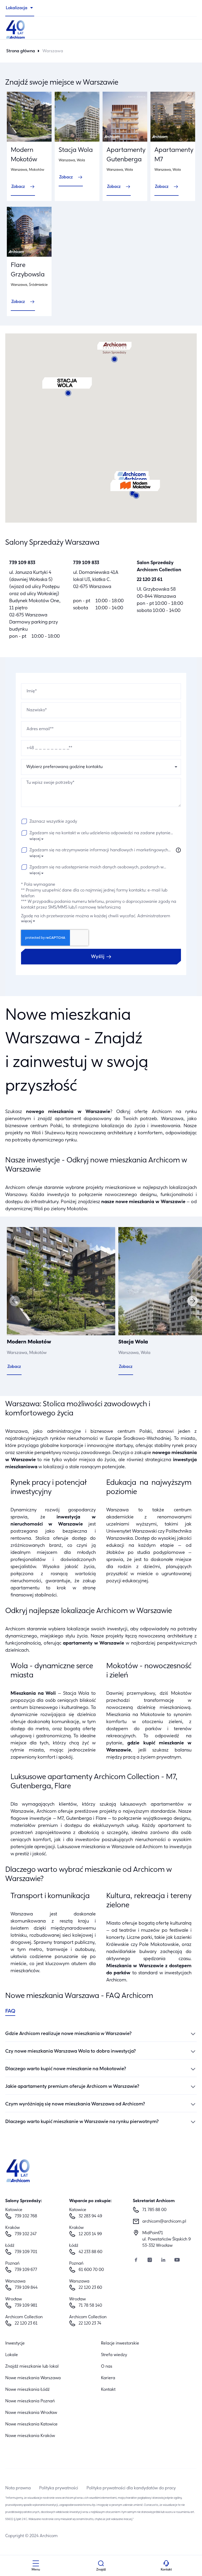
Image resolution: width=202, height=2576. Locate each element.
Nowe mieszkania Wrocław (31, 2413)
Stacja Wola (76, 150)
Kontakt (108, 2390)
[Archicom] (101, 29)
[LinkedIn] (163, 2261)
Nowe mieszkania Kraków (30, 2436)
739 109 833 (22, 563)
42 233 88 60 (90, 2252)
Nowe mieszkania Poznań (30, 2401)
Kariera (108, 2378)
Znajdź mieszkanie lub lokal (32, 2367)
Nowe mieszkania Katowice (31, 2424)
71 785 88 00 (154, 2210)
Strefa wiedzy (114, 2355)
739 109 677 (26, 2270)
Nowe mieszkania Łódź (27, 2390)
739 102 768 (26, 2216)
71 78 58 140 (90, 2306)
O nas (107, 2367)
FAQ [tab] (10, 2011)
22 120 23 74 (90, 2323)
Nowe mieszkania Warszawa (33, 2378)
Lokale (12, 2355)
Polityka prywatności (59, 2488)
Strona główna (21, 51)
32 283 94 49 (90, 2216)
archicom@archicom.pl (164, 2222)
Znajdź (101, 2570)
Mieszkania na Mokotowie (135, 1715)
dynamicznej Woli (24, 1209)
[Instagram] (150, 2261)
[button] (135, 489)
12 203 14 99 (90, 2234)
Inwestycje (15, 2343)
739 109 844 (26, 2288)
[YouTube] (177, 2261)
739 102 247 (26, 2234)
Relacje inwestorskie (120, 2343)
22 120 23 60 (90, 2288)
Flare (101, 1819)
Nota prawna (18, 2488)
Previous (15, 1301)
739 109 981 (26, 2306)
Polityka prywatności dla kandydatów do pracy (131, 2488)
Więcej (35, 839)
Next (193, 1301)
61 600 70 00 (91, 2270)
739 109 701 (26, 2252)
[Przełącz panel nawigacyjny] (36, 2564)
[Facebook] (136, 2261)
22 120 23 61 (150, 580)
